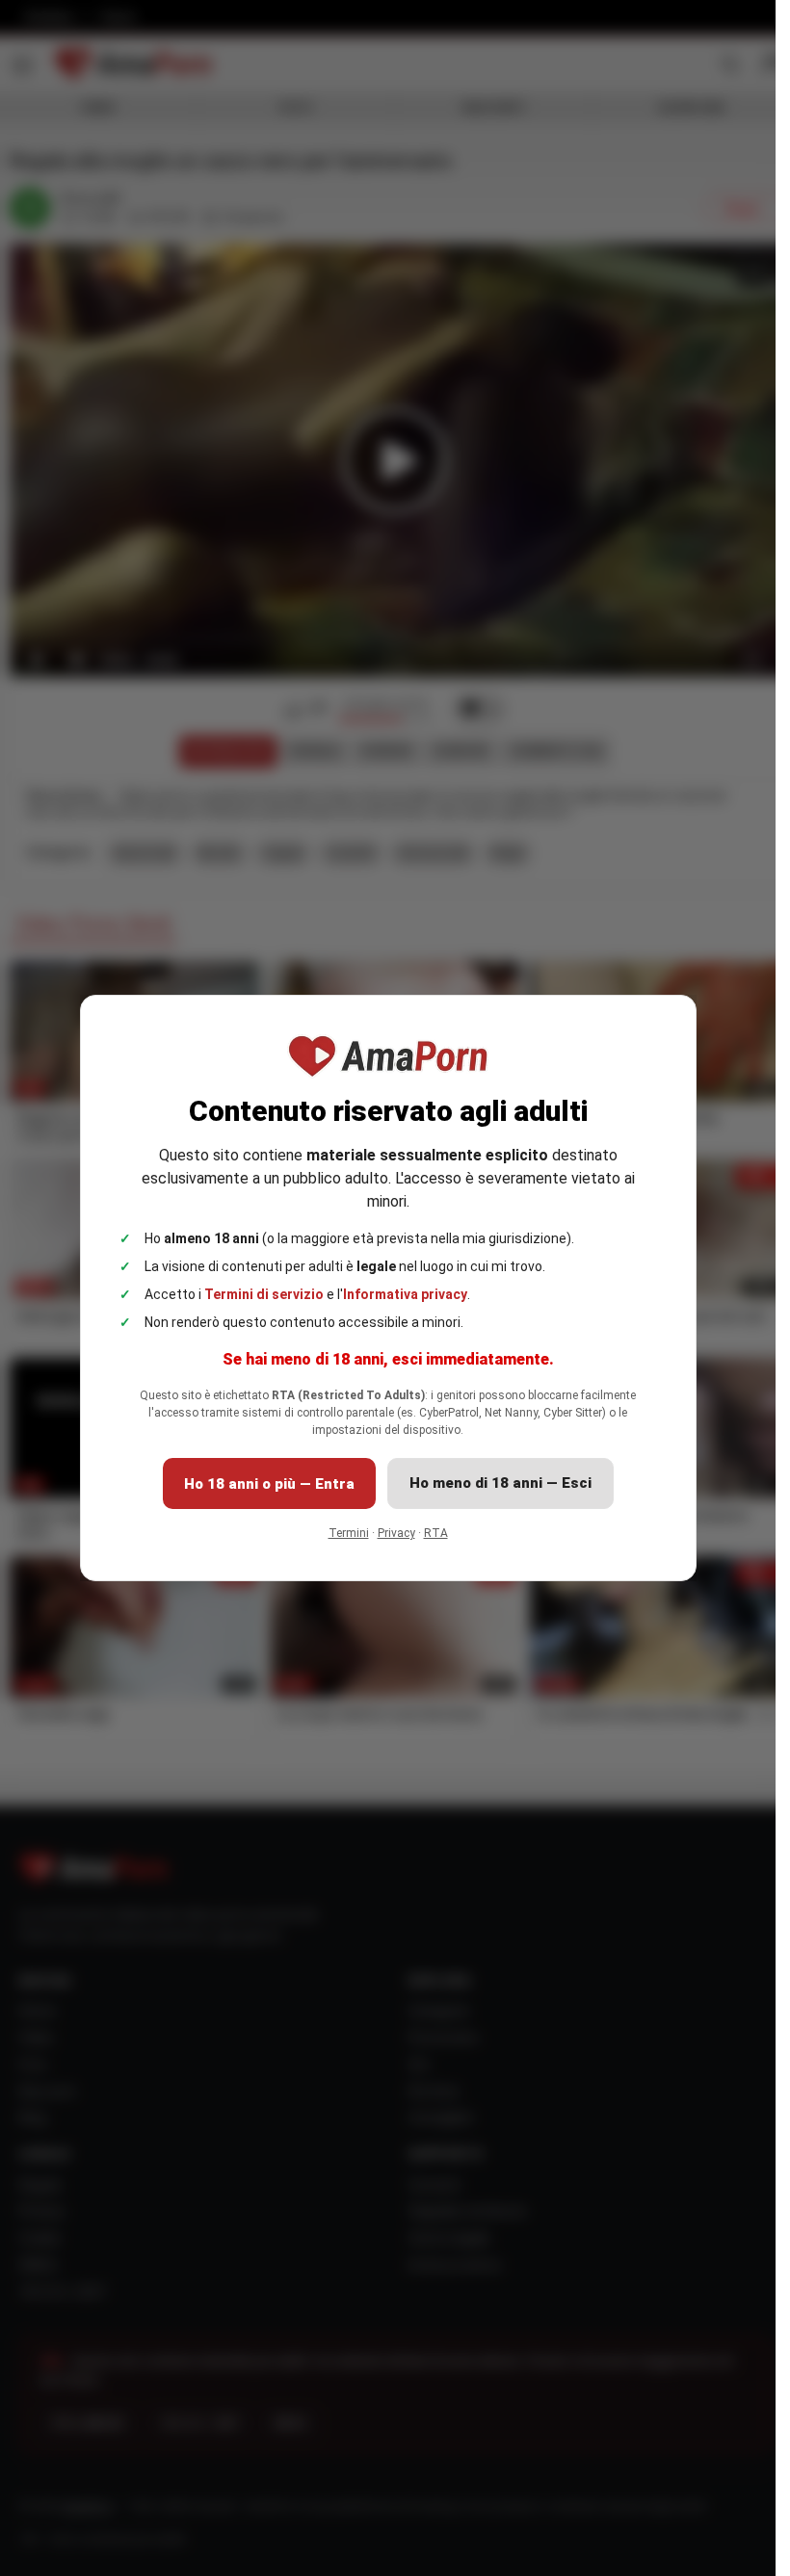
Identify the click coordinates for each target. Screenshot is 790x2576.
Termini (349, 1533)
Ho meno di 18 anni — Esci (500, 1483)
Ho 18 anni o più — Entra (269, 1484)
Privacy (396, 1533)
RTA (436, 1533)
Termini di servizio (264, 1294)
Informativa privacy (405, 1294)
